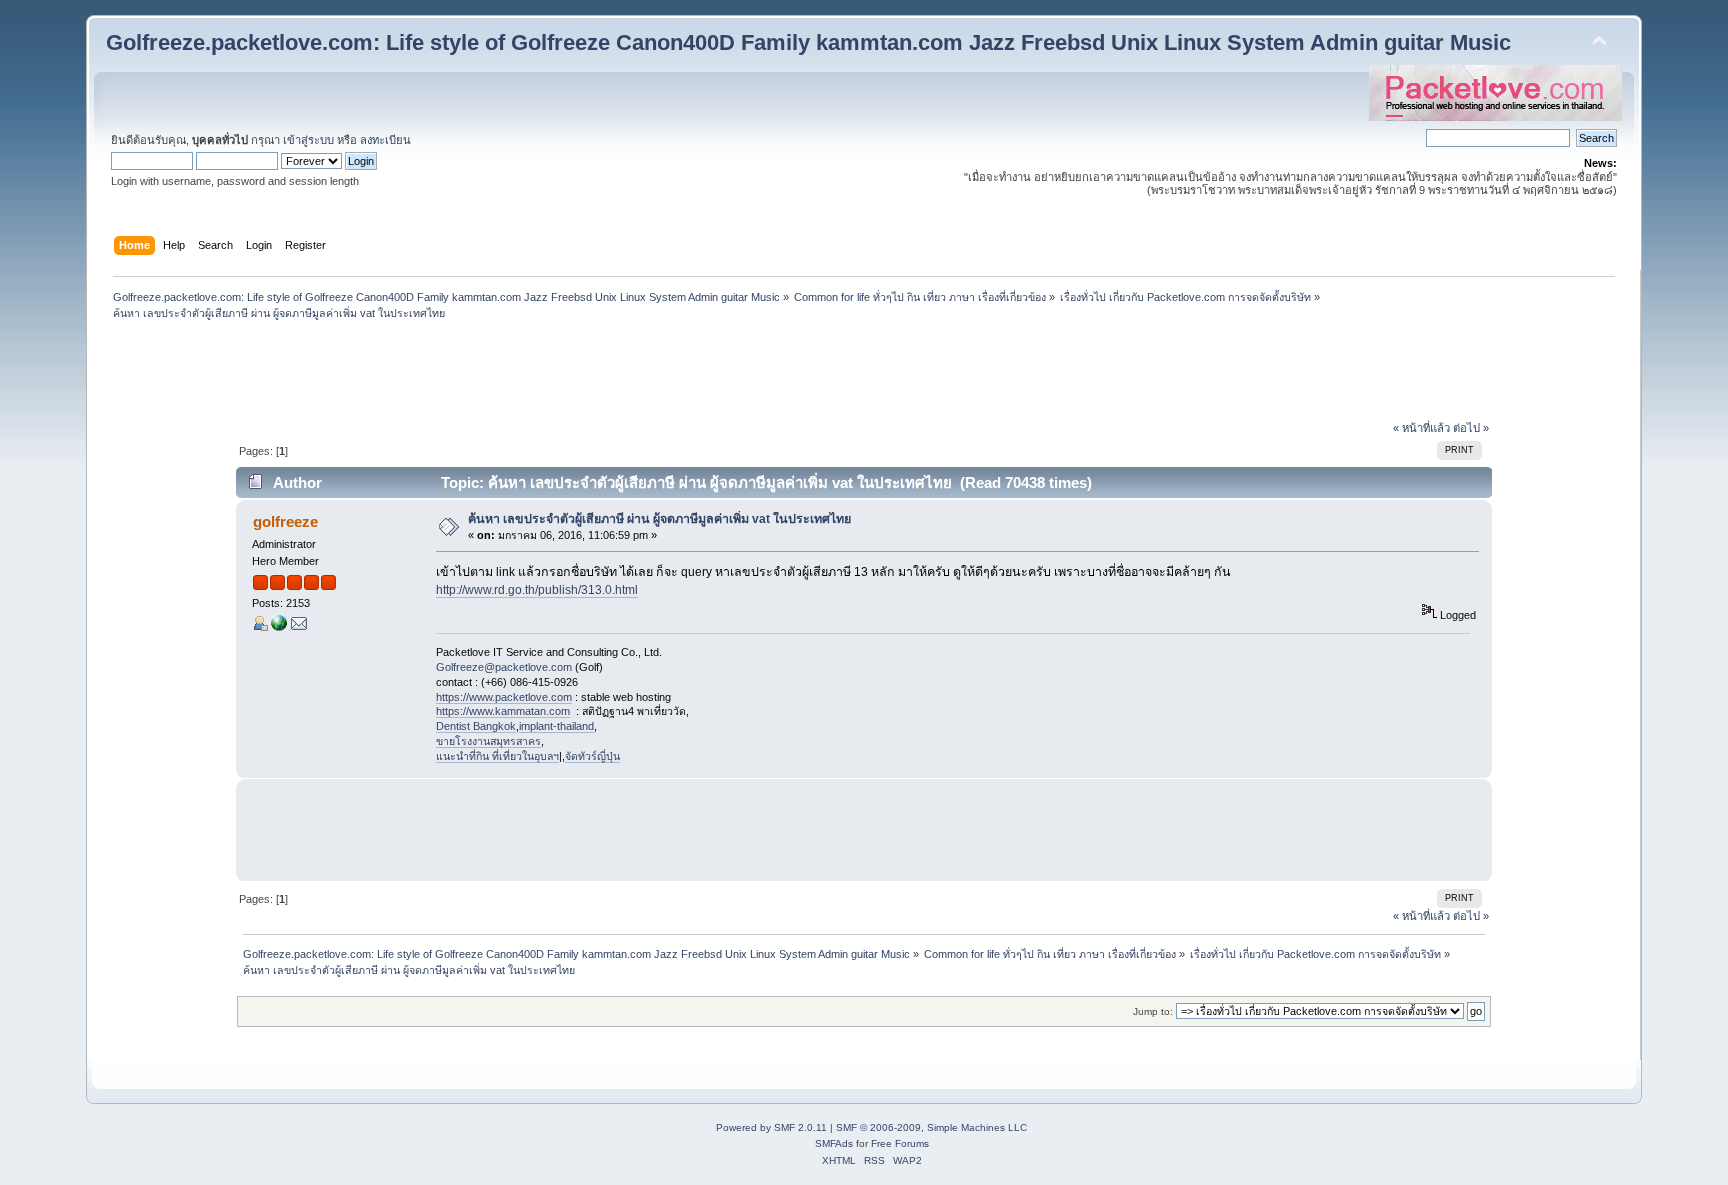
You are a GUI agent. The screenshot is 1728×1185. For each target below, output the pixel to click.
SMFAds (834, 1143)
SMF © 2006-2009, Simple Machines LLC (931, 1127)
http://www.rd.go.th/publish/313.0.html (537, 590)
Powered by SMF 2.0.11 (771, 1127)
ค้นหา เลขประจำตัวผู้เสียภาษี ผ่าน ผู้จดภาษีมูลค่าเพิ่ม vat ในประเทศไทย (659, 519)
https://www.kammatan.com (503, 711)
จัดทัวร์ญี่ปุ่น (592, 756)
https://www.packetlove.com (504, 697)
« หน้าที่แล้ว (1421, 428)
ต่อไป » (1471, 428)
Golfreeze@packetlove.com (504, 667)
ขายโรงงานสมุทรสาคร (488, 741)
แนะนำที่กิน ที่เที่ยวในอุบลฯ (497, 756)
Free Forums (900, 1143)
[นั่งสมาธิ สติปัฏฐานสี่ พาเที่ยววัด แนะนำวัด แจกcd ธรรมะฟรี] (279, 627)
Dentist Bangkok (476, 726)
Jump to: (1153, 1011)
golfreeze (285, 521)
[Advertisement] (864, 373)
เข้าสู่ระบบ (308, 140)
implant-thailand (556, 726)
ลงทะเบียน (385, 140)
